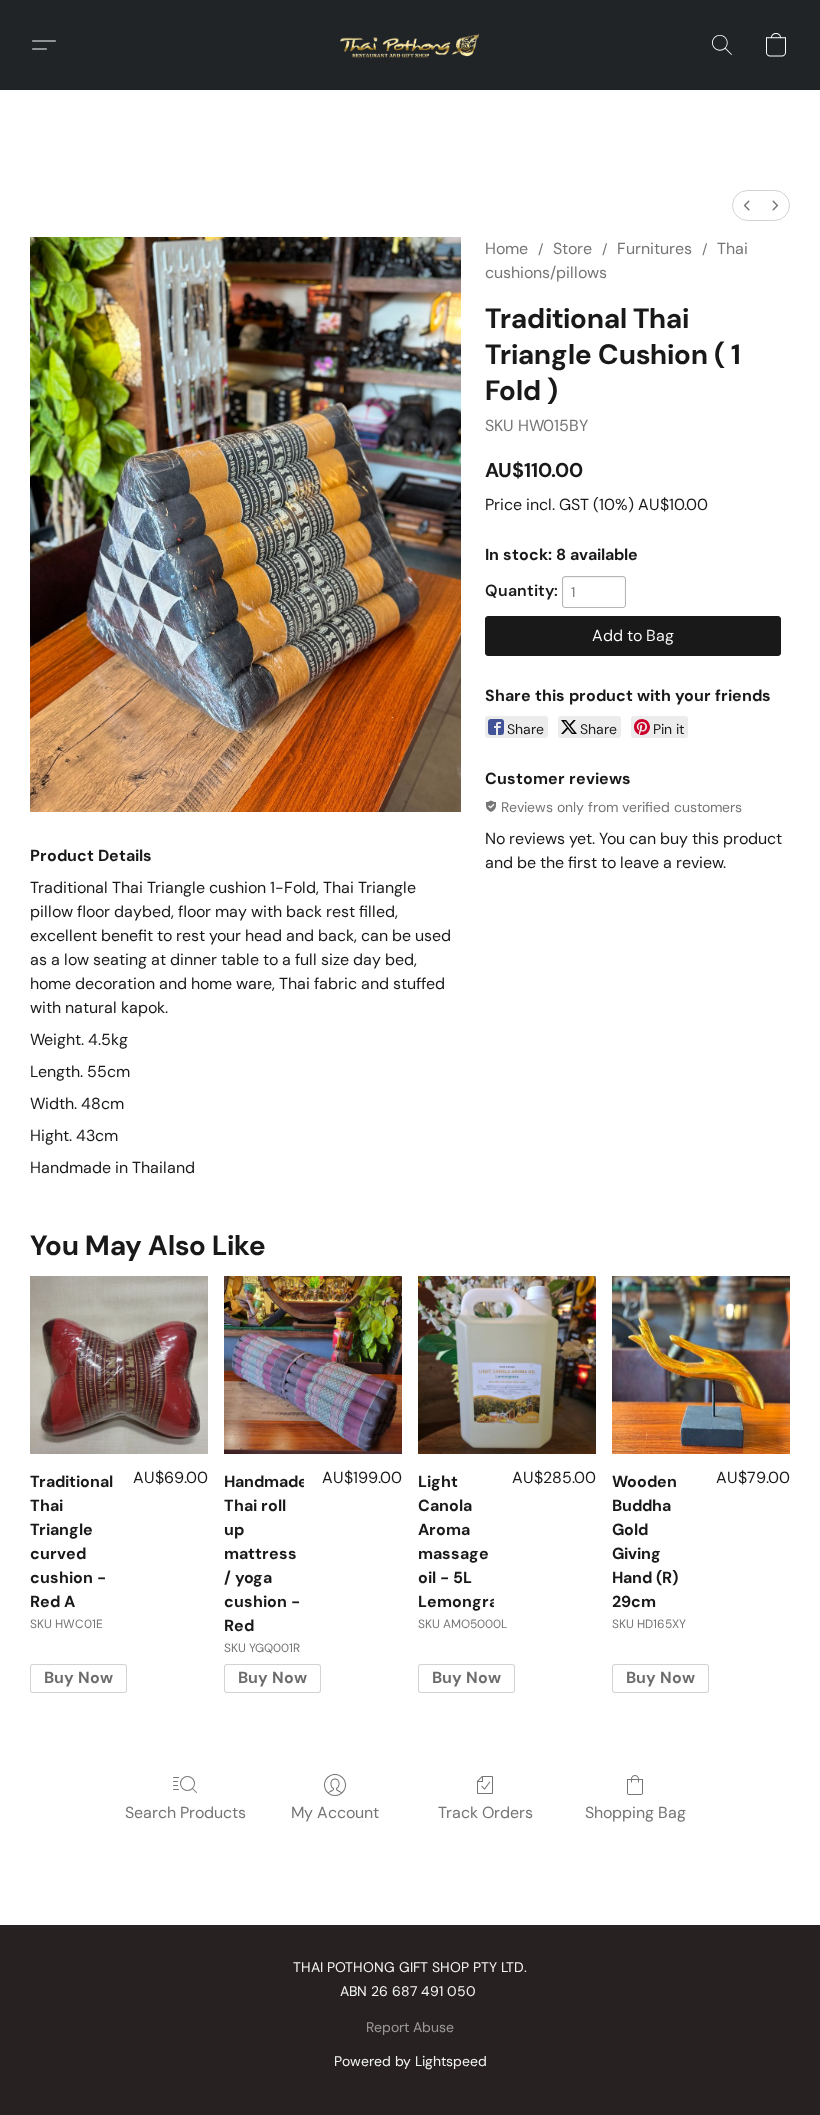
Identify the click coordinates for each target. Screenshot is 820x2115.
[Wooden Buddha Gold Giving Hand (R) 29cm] (701, 1365)
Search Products (185, 1812)
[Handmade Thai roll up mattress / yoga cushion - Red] (313, 1365)
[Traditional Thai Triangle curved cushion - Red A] (119, 1365)
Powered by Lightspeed (410, 2061)
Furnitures (654, 248)
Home (506, 248)
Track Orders (485, 1812)
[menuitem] (747, 205)
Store (572, 248)
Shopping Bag (635, 1812)
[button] (410, 45)
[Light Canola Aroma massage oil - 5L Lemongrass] (507, 1365)
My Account (335, 1812)
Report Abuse (410, 2027)
